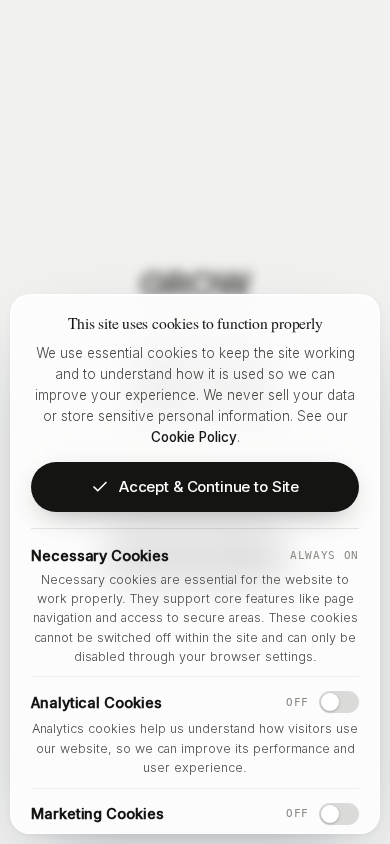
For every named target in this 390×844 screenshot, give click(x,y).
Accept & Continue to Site (209, 486)
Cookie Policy (194, 437)
